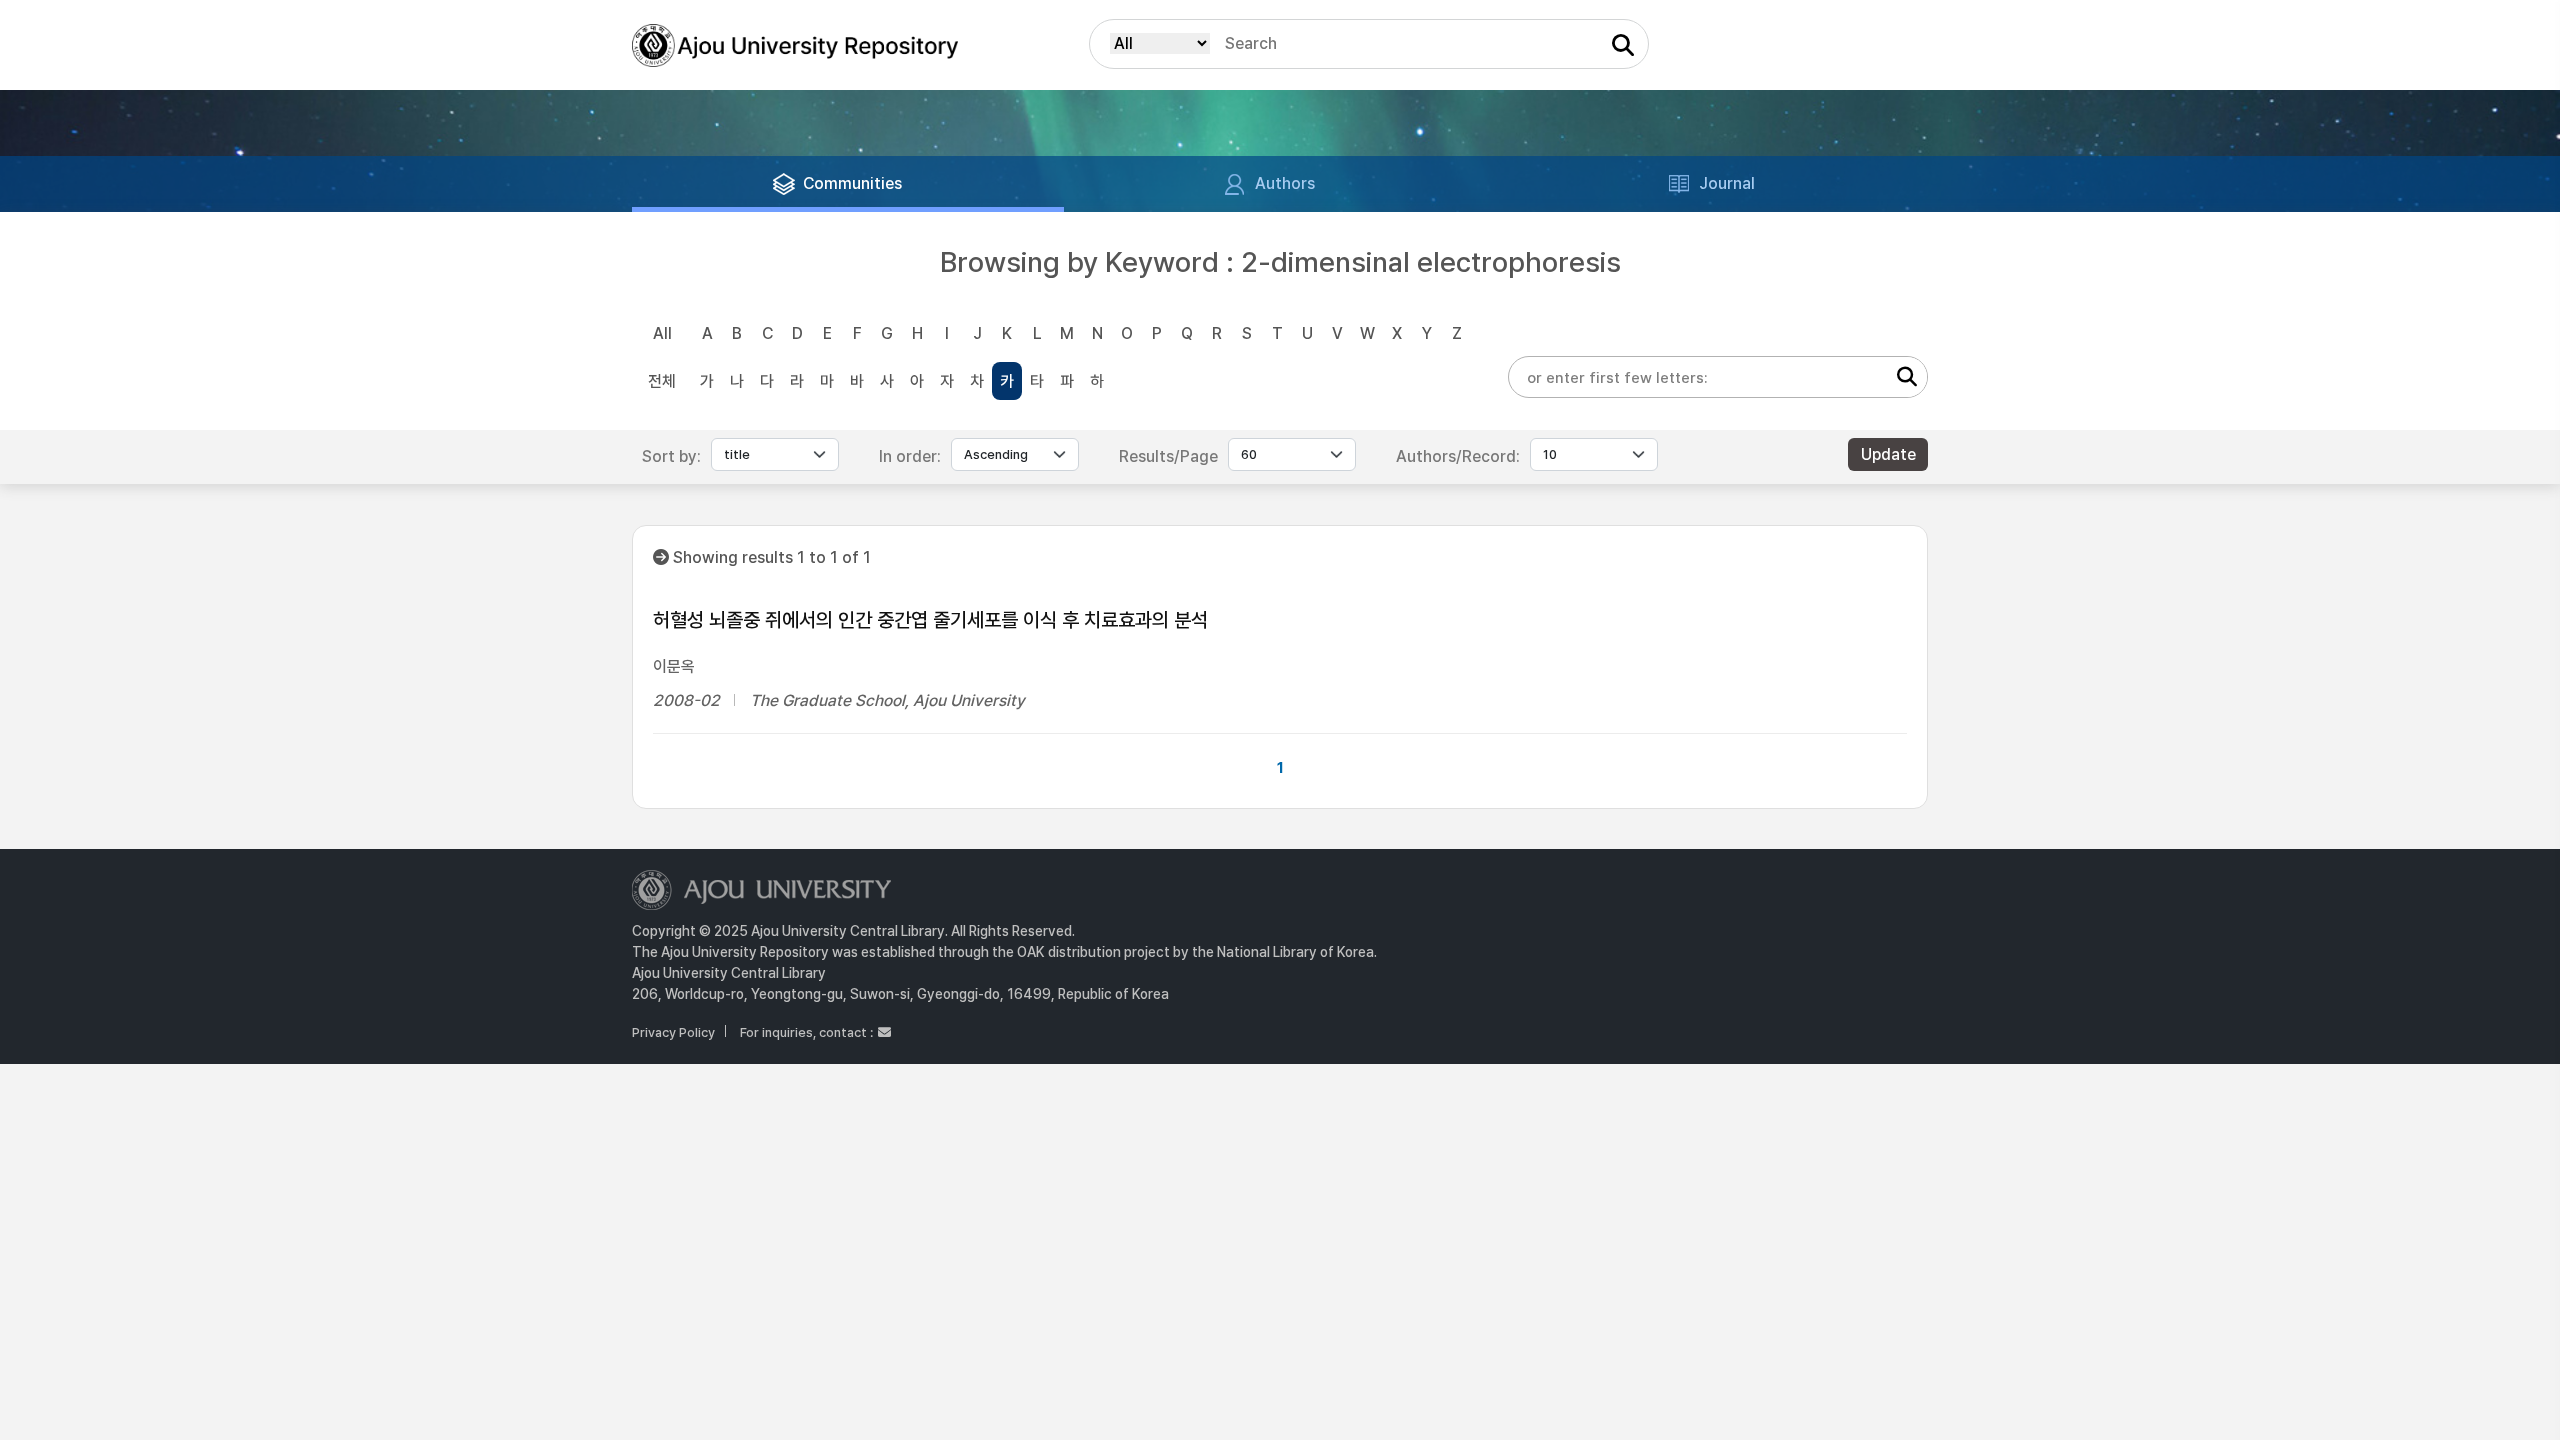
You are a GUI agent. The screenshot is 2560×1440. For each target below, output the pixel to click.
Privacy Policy (673, 1032)
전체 (662, 381)
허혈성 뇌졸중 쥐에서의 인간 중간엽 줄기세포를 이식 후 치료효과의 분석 (930, 620)
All (662, 333)
